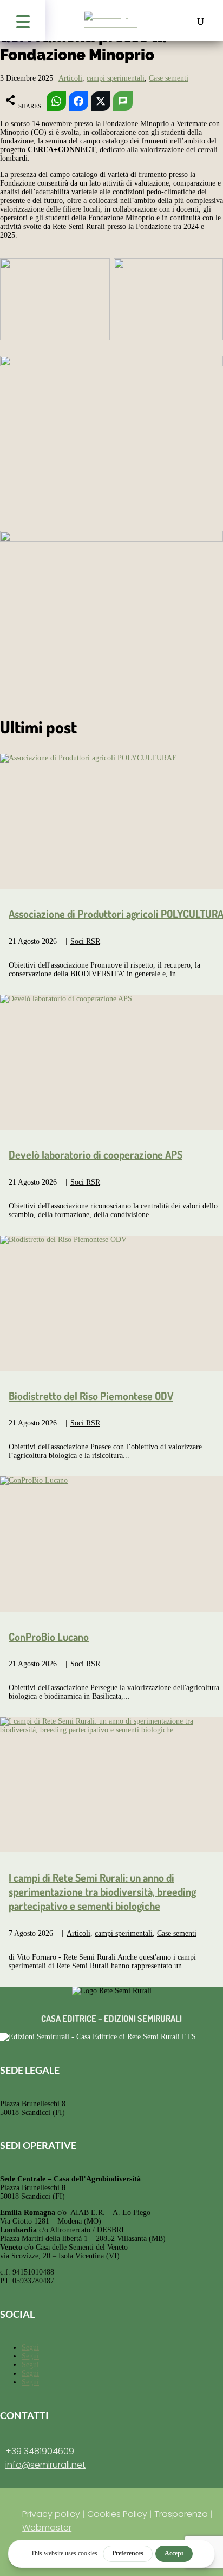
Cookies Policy (117, 2514)
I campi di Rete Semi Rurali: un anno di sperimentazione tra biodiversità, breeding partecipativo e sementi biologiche (102, 1891)
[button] (23, 20)
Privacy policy (51, 2514)
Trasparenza (181, 2514)
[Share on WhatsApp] (56, 101)
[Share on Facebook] (78, 101)
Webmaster (47, 2528)
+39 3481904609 (40, 2451)
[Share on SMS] (123, 101)
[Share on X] (101, 101)
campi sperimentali (116, 78)
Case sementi (169, 78)
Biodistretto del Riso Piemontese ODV (91, 1396)
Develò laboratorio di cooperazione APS (96, 1154)
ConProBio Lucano (49, 1637)
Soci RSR (85, 941)
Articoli (70, 78)
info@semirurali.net (45, 2465)
